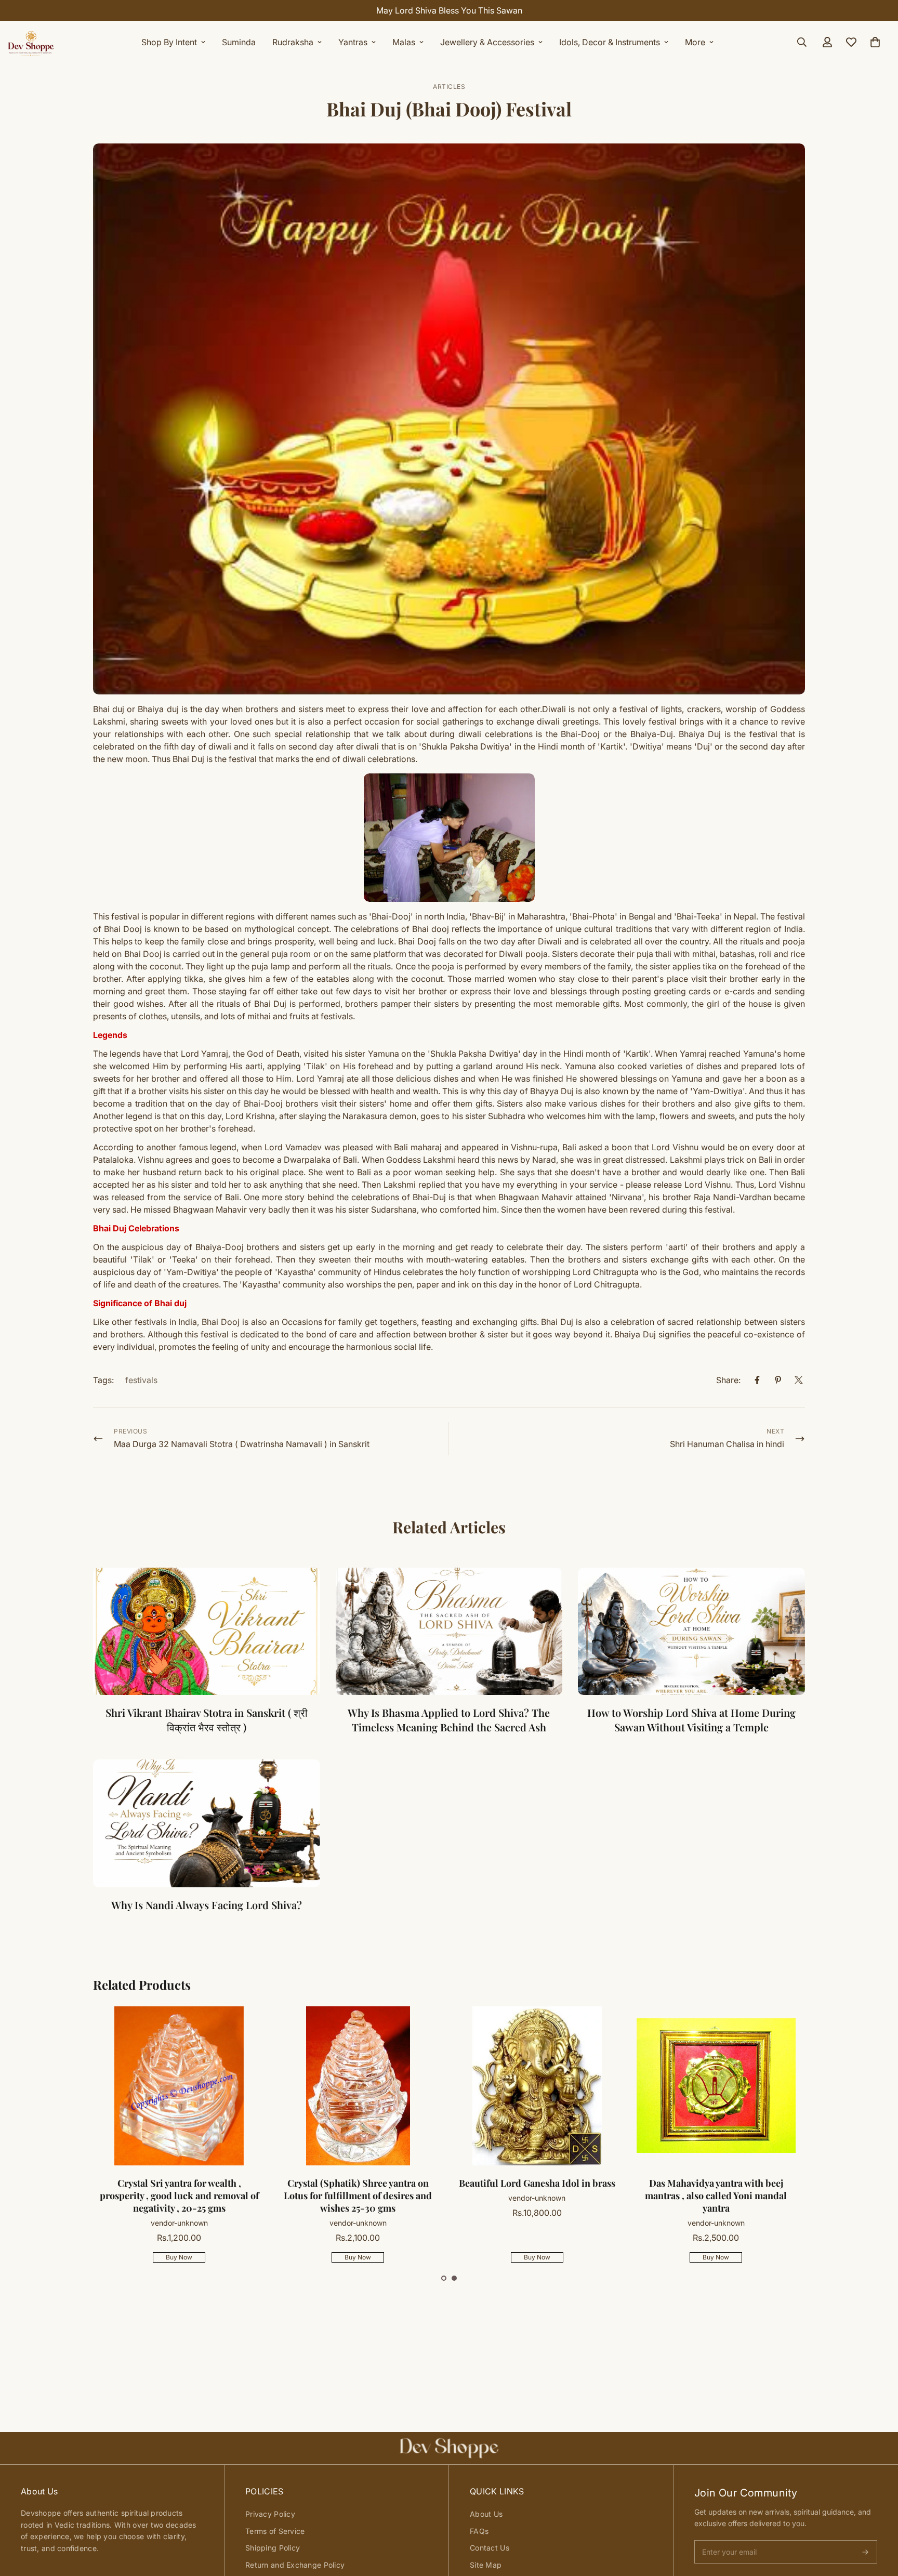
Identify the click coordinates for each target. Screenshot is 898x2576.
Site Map (486, 2565)
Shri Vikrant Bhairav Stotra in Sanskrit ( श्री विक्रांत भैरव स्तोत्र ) (207, 1720)
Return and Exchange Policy (295, 2565)
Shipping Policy (273, 2548)
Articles (449, 87)
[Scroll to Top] (878, 2519)
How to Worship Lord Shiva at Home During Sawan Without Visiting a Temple (691, 1720)
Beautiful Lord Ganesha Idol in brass (537, 2183)
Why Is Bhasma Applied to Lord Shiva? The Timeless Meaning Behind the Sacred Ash (449, 1720)
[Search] (802, 42)
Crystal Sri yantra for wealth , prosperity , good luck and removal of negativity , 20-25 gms (179, 2196)
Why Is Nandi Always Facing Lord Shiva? (207, 1905)
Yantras (353, 42)
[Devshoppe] (31, 42)
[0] (875, 42)
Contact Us (490, 2548)
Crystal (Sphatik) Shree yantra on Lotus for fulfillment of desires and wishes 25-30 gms (358, 2196)
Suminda (239, 42)
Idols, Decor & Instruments (610, 42)
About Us (486, 2514)
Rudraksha (293, 42)
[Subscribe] (865, 2552)
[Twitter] (799, 1380)
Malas (404, 42)
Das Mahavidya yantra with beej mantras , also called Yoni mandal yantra (716, 2196)
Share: (728, 1380)
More (695, 42)
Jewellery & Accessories (487, 42)
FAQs (479, 2531)
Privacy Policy (270, 2514)
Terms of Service (275, 2531)
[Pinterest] (778, 1380)
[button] (444, 2278)
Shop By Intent (169, 42)
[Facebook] (757, 1380)
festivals (141, 1380)
